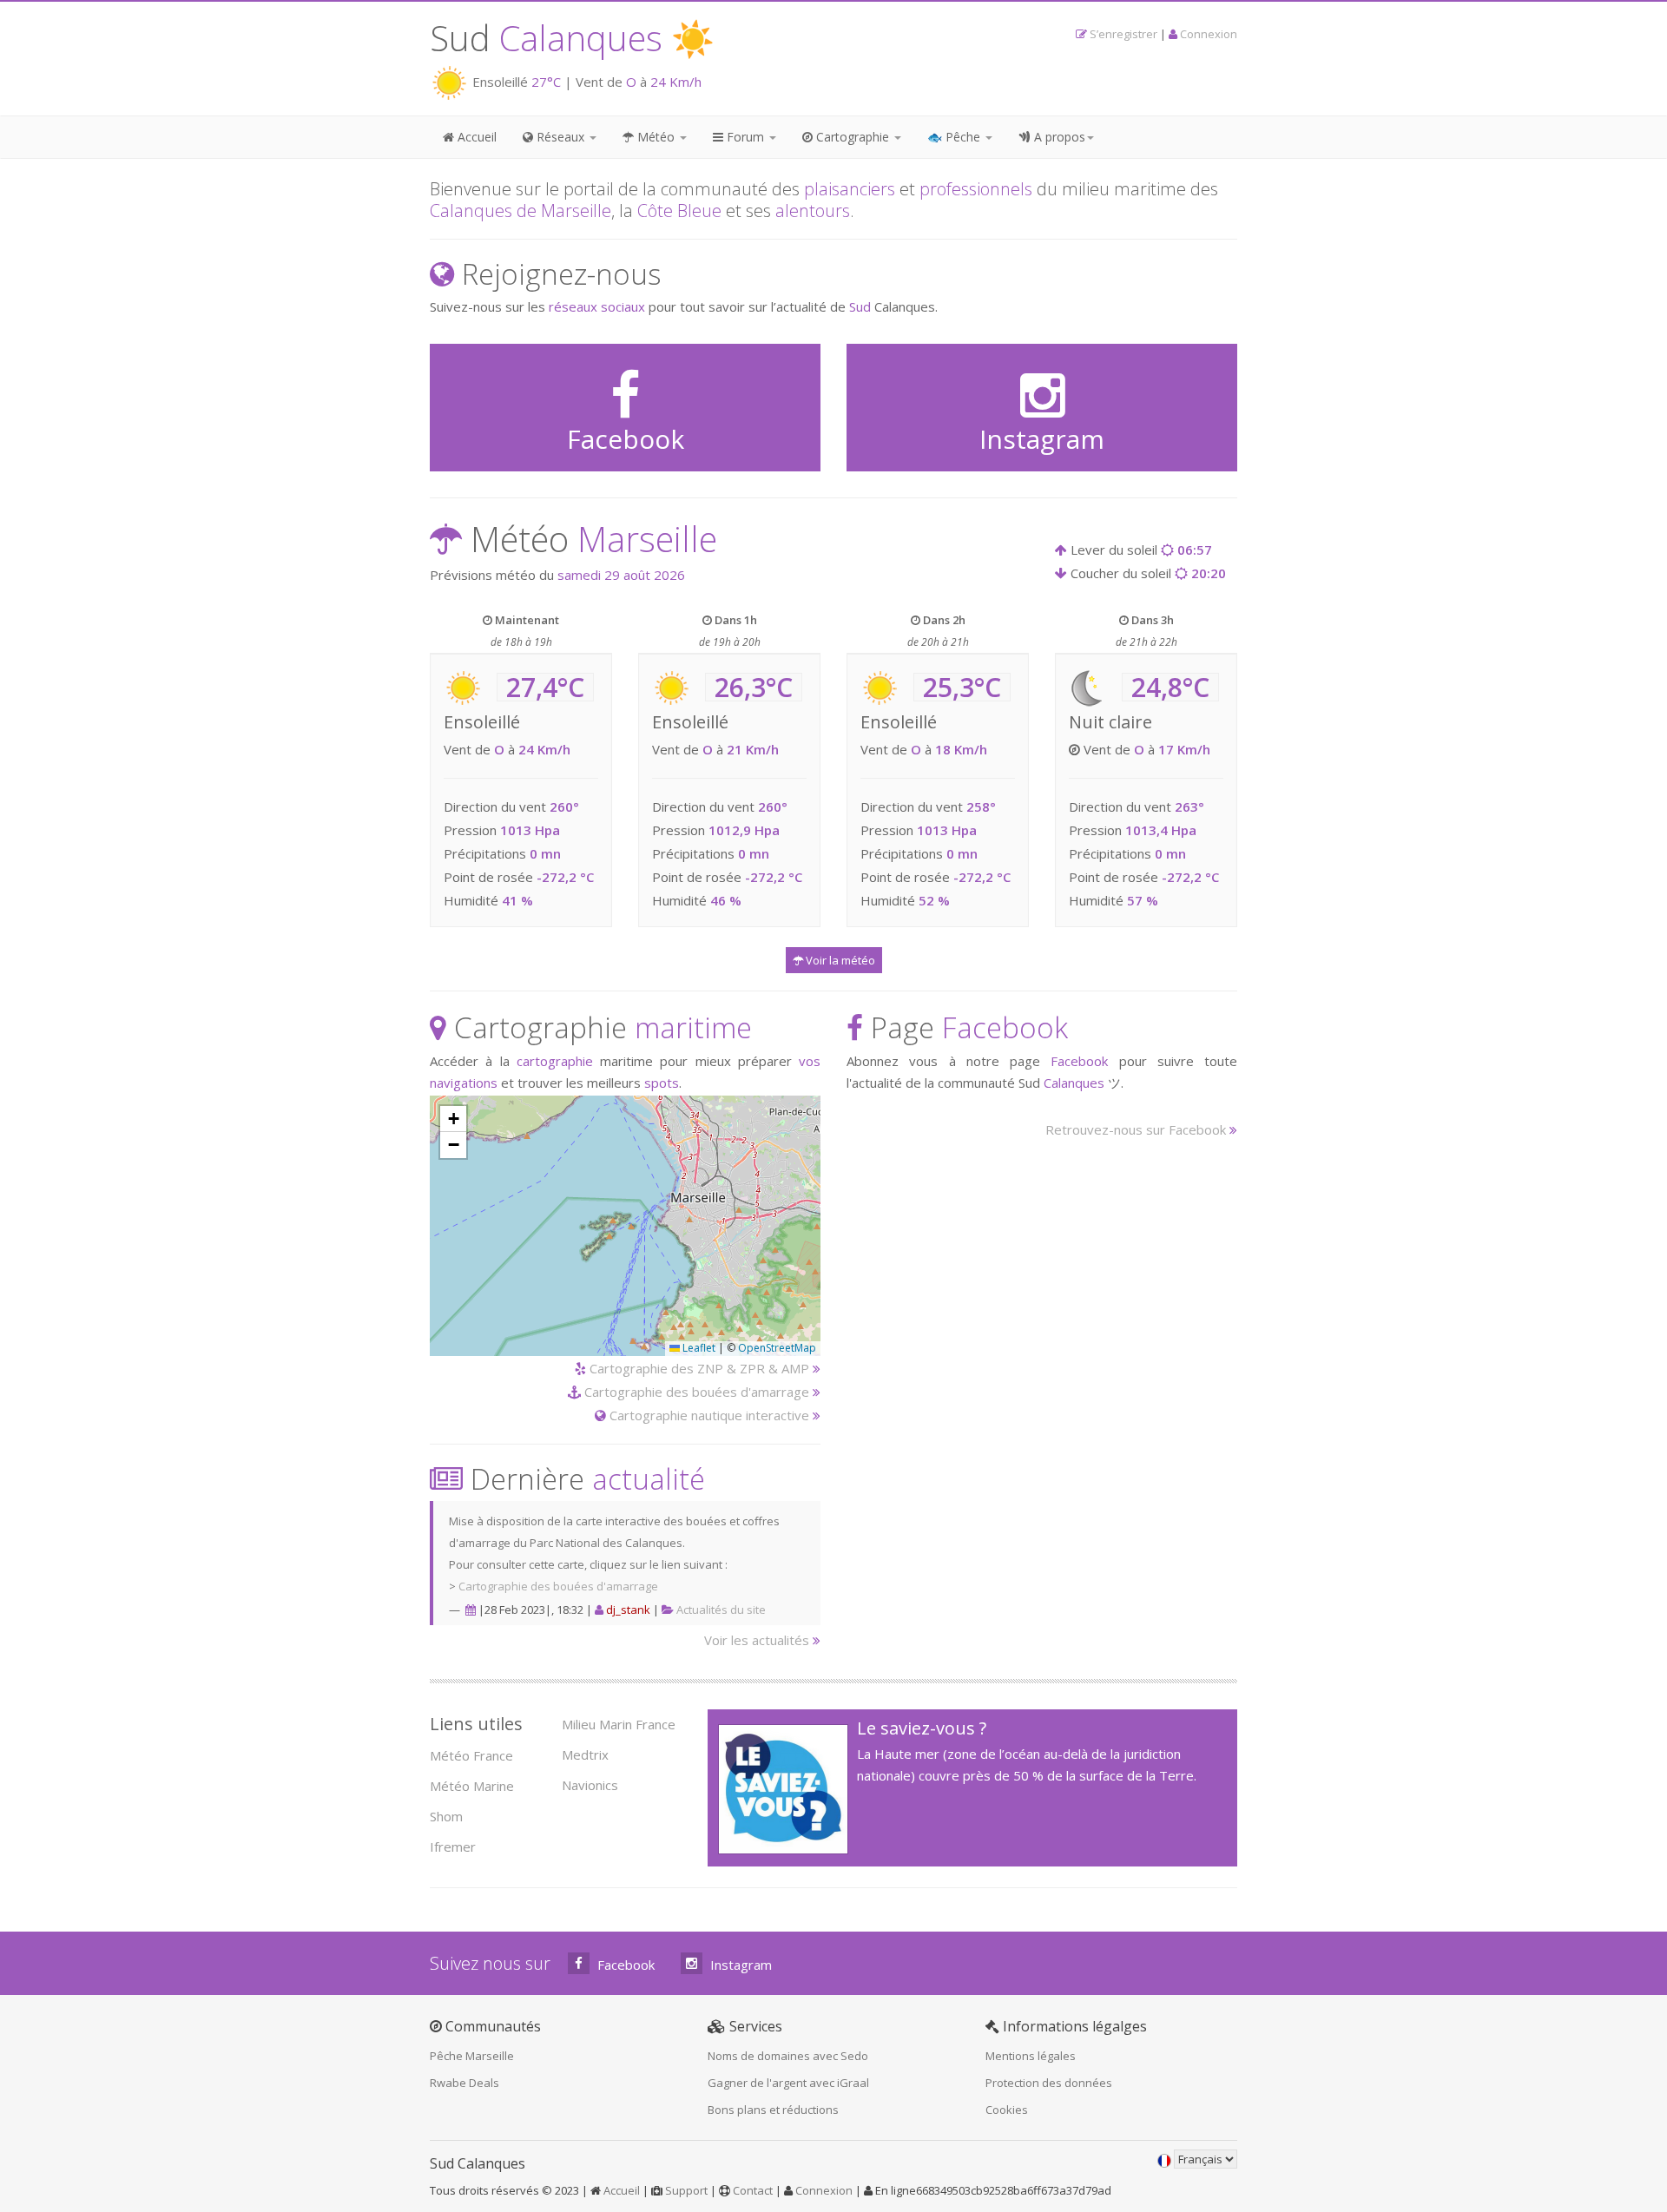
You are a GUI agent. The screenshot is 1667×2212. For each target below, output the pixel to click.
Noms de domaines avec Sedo (788, 2056)
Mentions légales (1031, 2056)
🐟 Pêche (955, 137)
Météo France (471, 1755)
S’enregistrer (1123, 34)
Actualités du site (721, 1610)
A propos (1058, 137)
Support (686, 2190)
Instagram (739, 1965)
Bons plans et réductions (773, 2110)
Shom (446, 1816)
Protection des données (1049, 2083)
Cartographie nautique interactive (708, 1415)
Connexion (1209, 34)
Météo (656, 137)
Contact (753, 2190)
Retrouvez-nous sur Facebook (1136, 1129)
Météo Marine (472, 1786)
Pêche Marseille (472, 2056)
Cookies (1007, 2110)
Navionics (590, 1785)
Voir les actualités (757, 1640)
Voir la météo (839, 960)
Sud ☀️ (572, 38)
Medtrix (585, 1754)
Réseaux (560, 137)
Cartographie (853, 137)
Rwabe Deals (465, 2083)
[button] (453, 1119)
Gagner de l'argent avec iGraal (788, 2083)
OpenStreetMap (777, 1348)
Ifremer (453, 1847)
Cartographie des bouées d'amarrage (695, 1392)
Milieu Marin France (619, 1724)
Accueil (475, 137)
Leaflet (698, 1348)
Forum (745, 137)
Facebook (624, 1965)
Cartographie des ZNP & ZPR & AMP (698, 1368)
